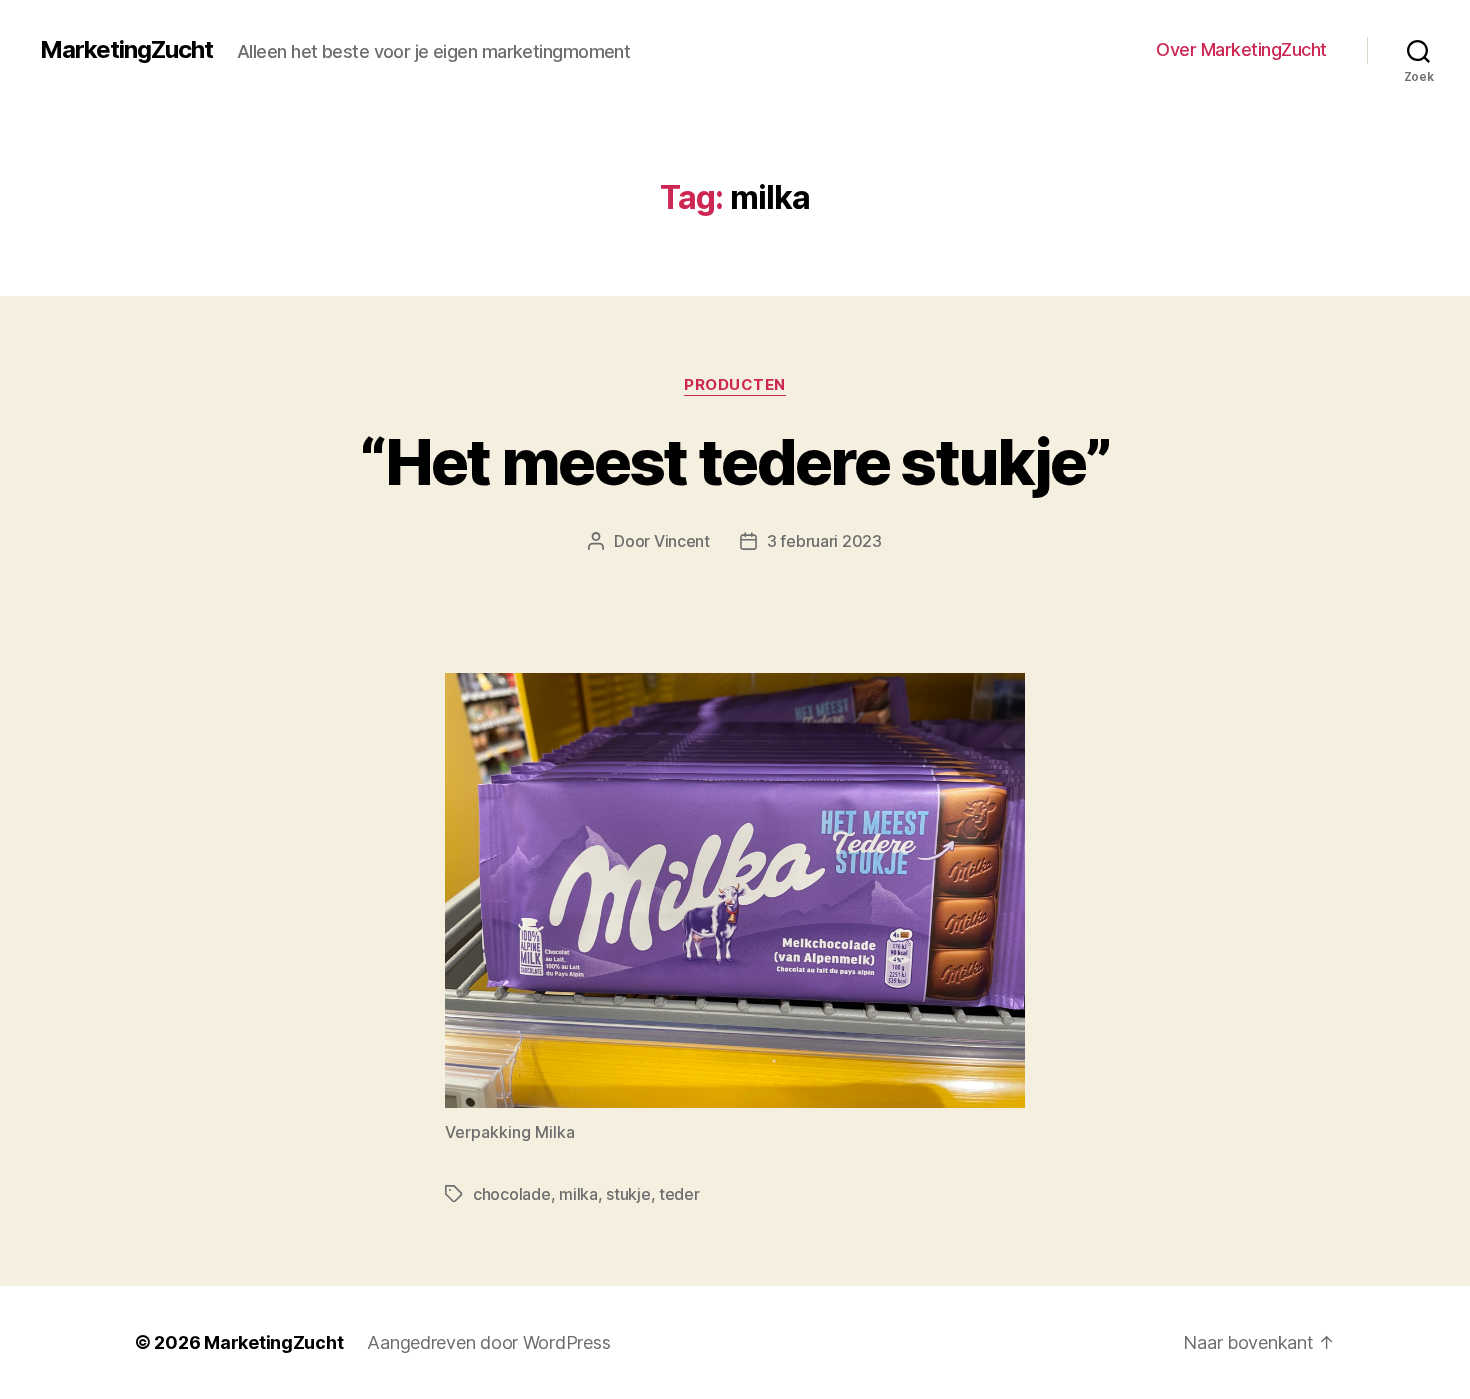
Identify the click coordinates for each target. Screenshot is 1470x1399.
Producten (735, 385)
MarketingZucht (126, 50)
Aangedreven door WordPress (488, 1342)
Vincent (682, 541)
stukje (628, 1194)
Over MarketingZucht (1241, 49)
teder (679, 1194)
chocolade (512, 1194)
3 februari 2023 (824, 541)
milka (578, 1194)
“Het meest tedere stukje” (735, 461)
